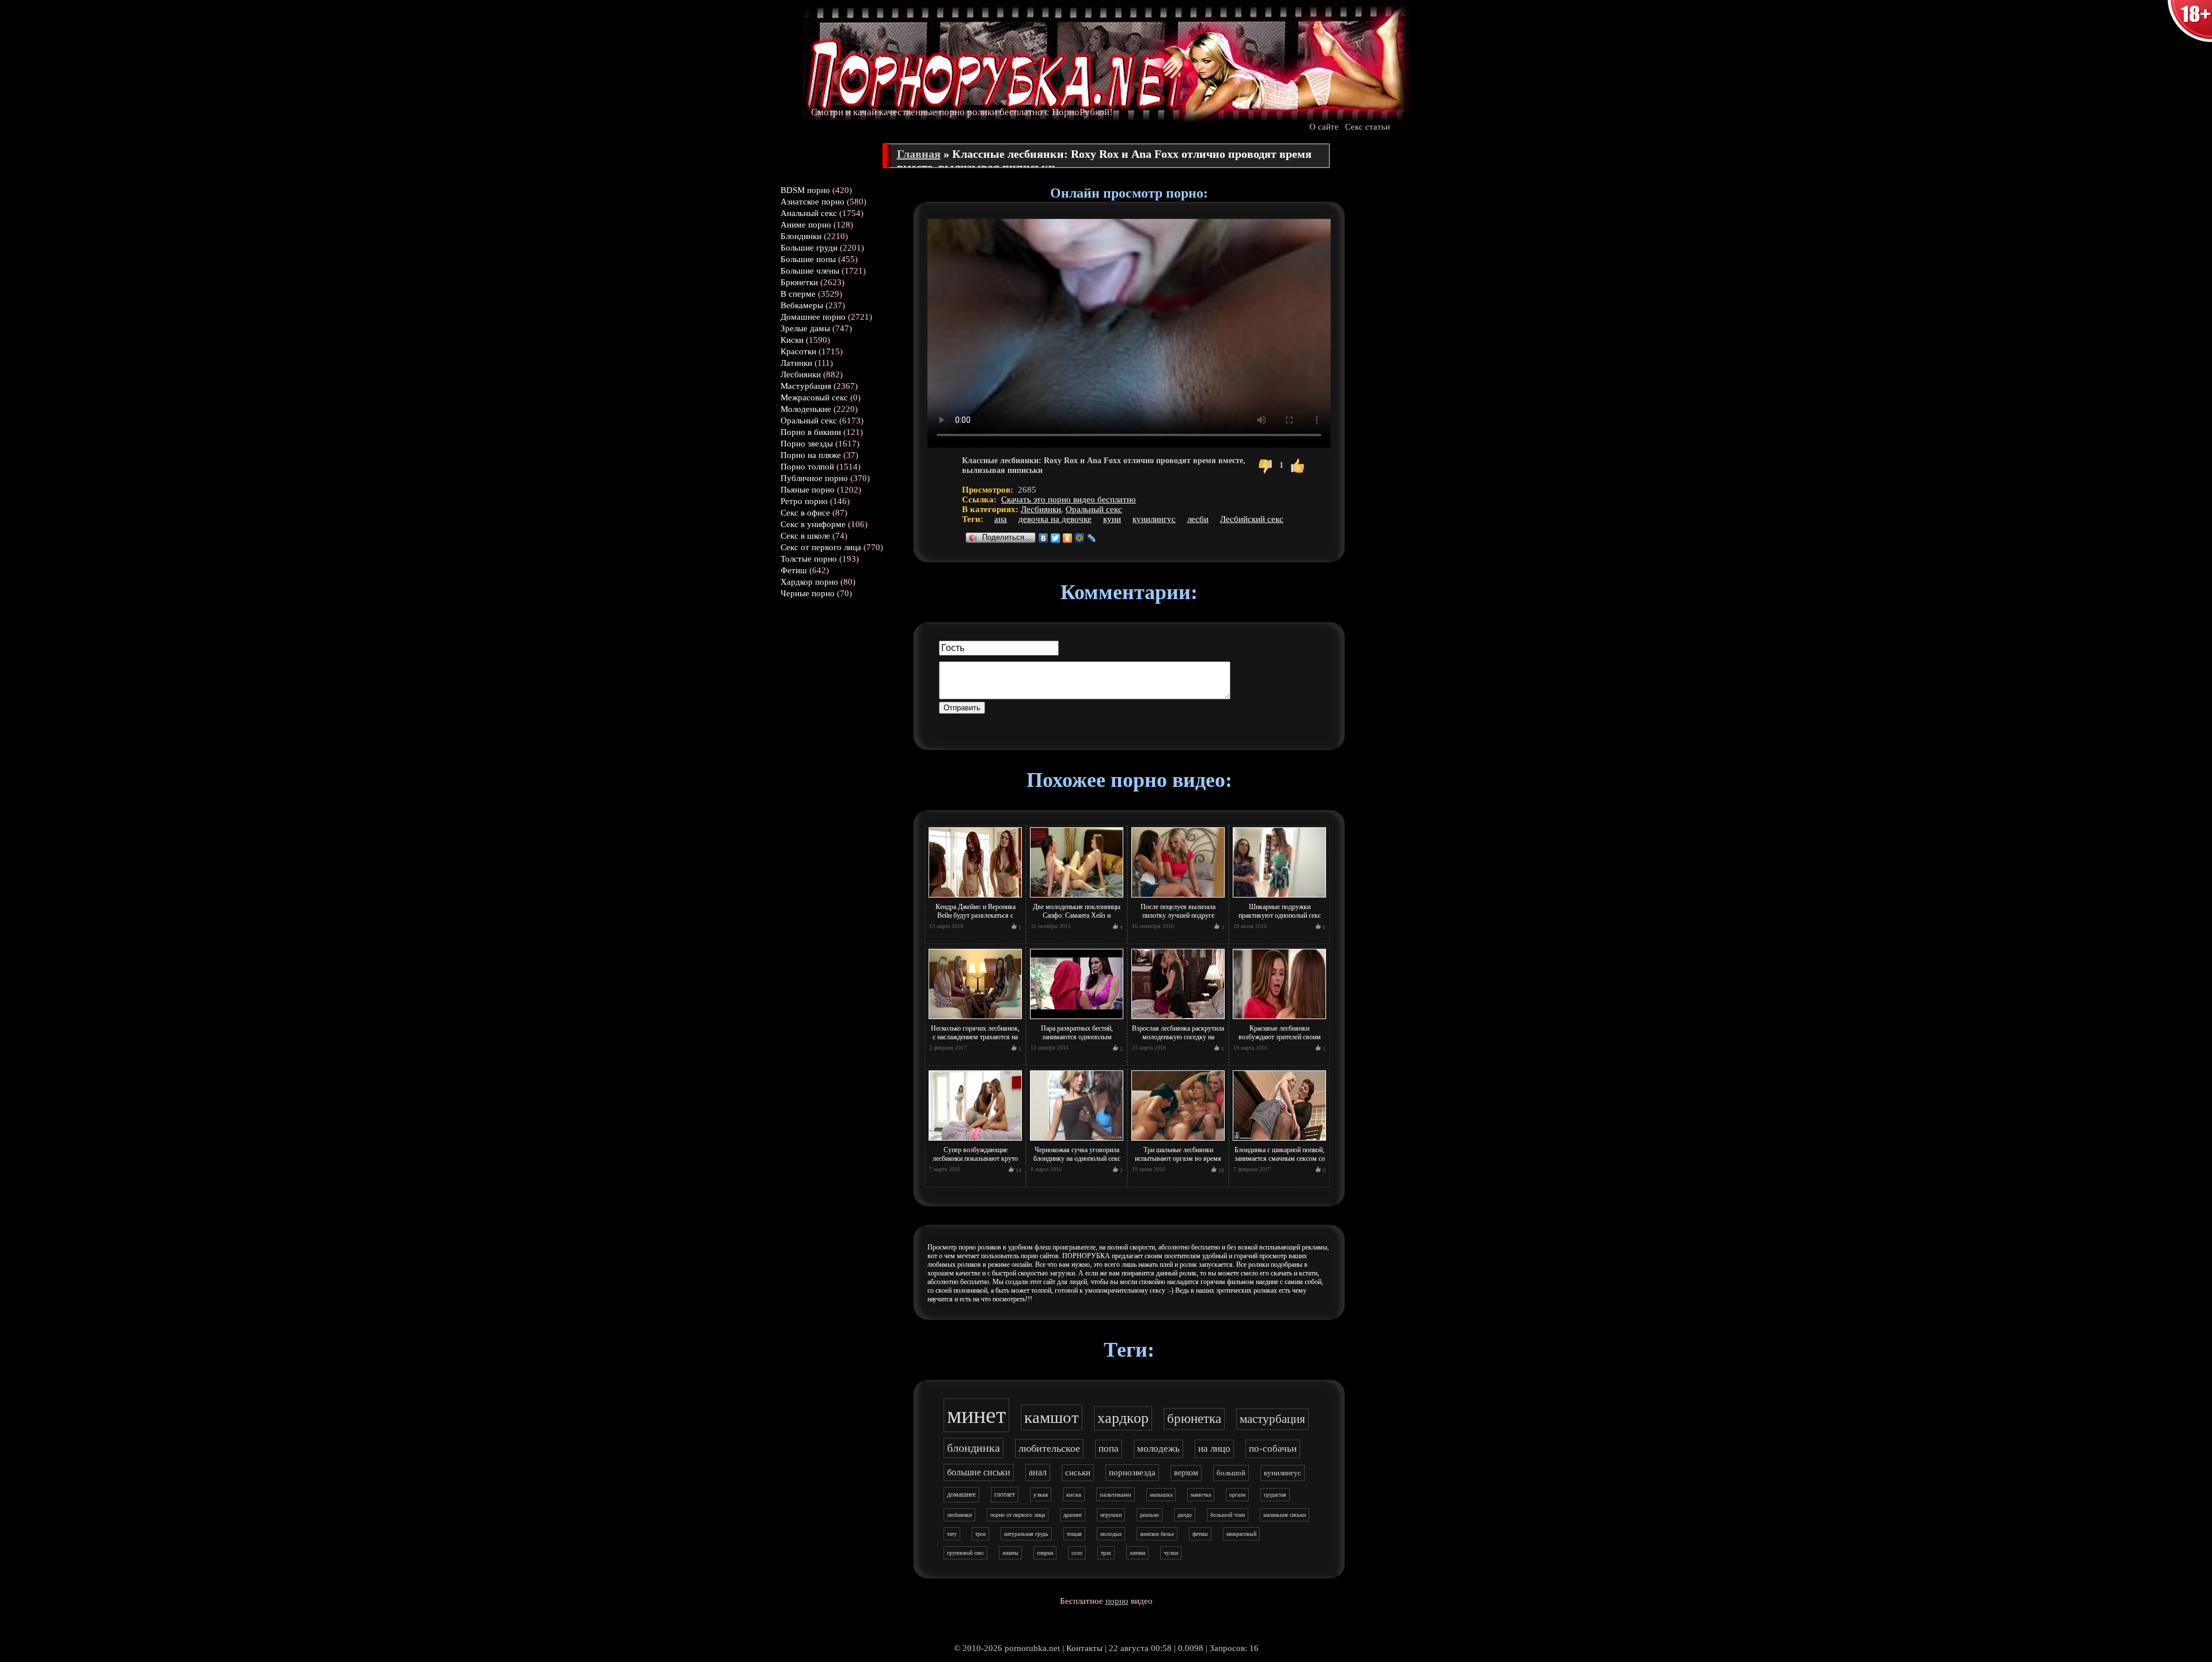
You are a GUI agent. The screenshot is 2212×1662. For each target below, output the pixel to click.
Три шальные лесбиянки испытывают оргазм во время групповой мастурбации (1178, 1159)
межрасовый (1241, 1534)
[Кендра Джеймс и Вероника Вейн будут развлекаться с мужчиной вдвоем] (975, 898)
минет (976, 1415)
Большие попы (808, 259)
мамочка (1201, 1495)
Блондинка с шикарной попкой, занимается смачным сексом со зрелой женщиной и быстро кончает (1280, 1163)
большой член (1228, 1515)
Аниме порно (806, 225)
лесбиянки (959, 1515)
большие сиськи (979, 1472)
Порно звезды (807, 444)
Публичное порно (814, 478)
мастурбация (1272, 1419)
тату (952, 1534)
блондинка (974, 1448)
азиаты (1010, 1553)
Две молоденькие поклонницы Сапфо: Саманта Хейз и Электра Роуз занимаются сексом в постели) (1077, 920)
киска (1074, 1494)
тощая (1074, 1534)
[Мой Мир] (1080, 538)
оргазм (1237, 1495)
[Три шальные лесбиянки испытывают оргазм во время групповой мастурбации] (1178, 1141)
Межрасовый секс (814, 397)
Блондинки (801, 236)
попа (1109, 1449)
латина (1137, 1553)
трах (1106, 1553)
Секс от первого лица (821, 547)
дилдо (1185, 1515)
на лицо (1214, 1449)
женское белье (1157, 1534)
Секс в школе (805, 536)
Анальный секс (809, 213)
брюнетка (1194, 1419)
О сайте (1324, 127)
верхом (1186, 1473)
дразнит (1073, 1515)
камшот (1052, 1417)
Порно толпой (807, 467)
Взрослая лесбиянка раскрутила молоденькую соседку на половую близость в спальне (1178, 1037)
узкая (1041, 1494)
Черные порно (808, 593)
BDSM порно (805, 190)
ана (1001, 519)
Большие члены (810, 271)
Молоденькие (806, 409)
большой (1231, 1473)
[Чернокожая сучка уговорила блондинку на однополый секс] (1077, 1141)
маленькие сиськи (1285, 1515)
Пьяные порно (808, 490)
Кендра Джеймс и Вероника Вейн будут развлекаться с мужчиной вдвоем (976, 915)
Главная (919, 154)
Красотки (798, 351)
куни (1112, 519)
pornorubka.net (1032, 1648)
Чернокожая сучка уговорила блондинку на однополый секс (1077, 1154)
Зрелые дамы (805, 328)
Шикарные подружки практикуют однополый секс (1280, 911)
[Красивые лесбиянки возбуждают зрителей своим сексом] (1279, 1020)
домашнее (961, 1494)
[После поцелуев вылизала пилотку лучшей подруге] (1178, 898)
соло (1077, 1553)
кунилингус (1154, 519)
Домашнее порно (813, 317)
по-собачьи (1273, 1449)
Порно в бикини (811, 432)
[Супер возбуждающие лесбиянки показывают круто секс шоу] (975, 1141)
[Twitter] (1056, 538)
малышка (1161, 1495)
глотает (1005, 1494)
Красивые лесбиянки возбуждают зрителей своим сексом (1280, 1037)
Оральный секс (809, 421)
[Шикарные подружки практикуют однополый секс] (1279, 898)
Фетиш (794, 570)
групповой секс (965, 1553)
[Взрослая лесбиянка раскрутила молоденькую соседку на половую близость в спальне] (1178, 1020)
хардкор (1123, 1418)
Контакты (1084, 1648)
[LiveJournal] (1092, 538)
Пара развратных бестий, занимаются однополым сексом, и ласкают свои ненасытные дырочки (1077, 1041)
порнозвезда (1132, 1472)
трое (980, 1534)
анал (1038, 1472)
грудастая (1275, 1495)
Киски (792, 340)
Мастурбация (806, 386)
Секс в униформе (813, 524)
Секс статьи (1368, 127)
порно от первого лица (1018, 1515)
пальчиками (1116, 1494)
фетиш (1200, 1534)
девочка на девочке (1055, 519)
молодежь (1158, 1449)
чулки (1171, 1553)
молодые (1111, 1534)
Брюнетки (799, 282)
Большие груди (809, 248)
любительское (1049, 1448)
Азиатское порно (813, 202)
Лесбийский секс (1252, 519)
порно (1117, 1601)
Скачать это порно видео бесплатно (1069, 499)
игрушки (1111, 1515)
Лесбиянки (801, 374)
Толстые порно (809, 559)
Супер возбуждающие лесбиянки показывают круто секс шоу (975, 1159)
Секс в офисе (805, 513)
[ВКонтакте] (1043, 538)
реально (1149, 1515)
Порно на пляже (811, 455)
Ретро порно (804, 501)
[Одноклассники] (1068, 538)
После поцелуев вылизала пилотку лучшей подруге (1178, 911)
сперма (1045, 1553)
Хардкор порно (809, 582)
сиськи (1078, 1472)
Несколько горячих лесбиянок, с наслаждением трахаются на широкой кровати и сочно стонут (975, 1041)
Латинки (796, 363)
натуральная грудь (1026, 1534)
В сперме (798, 294)
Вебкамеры (802, 305)
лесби (1198, 519)
